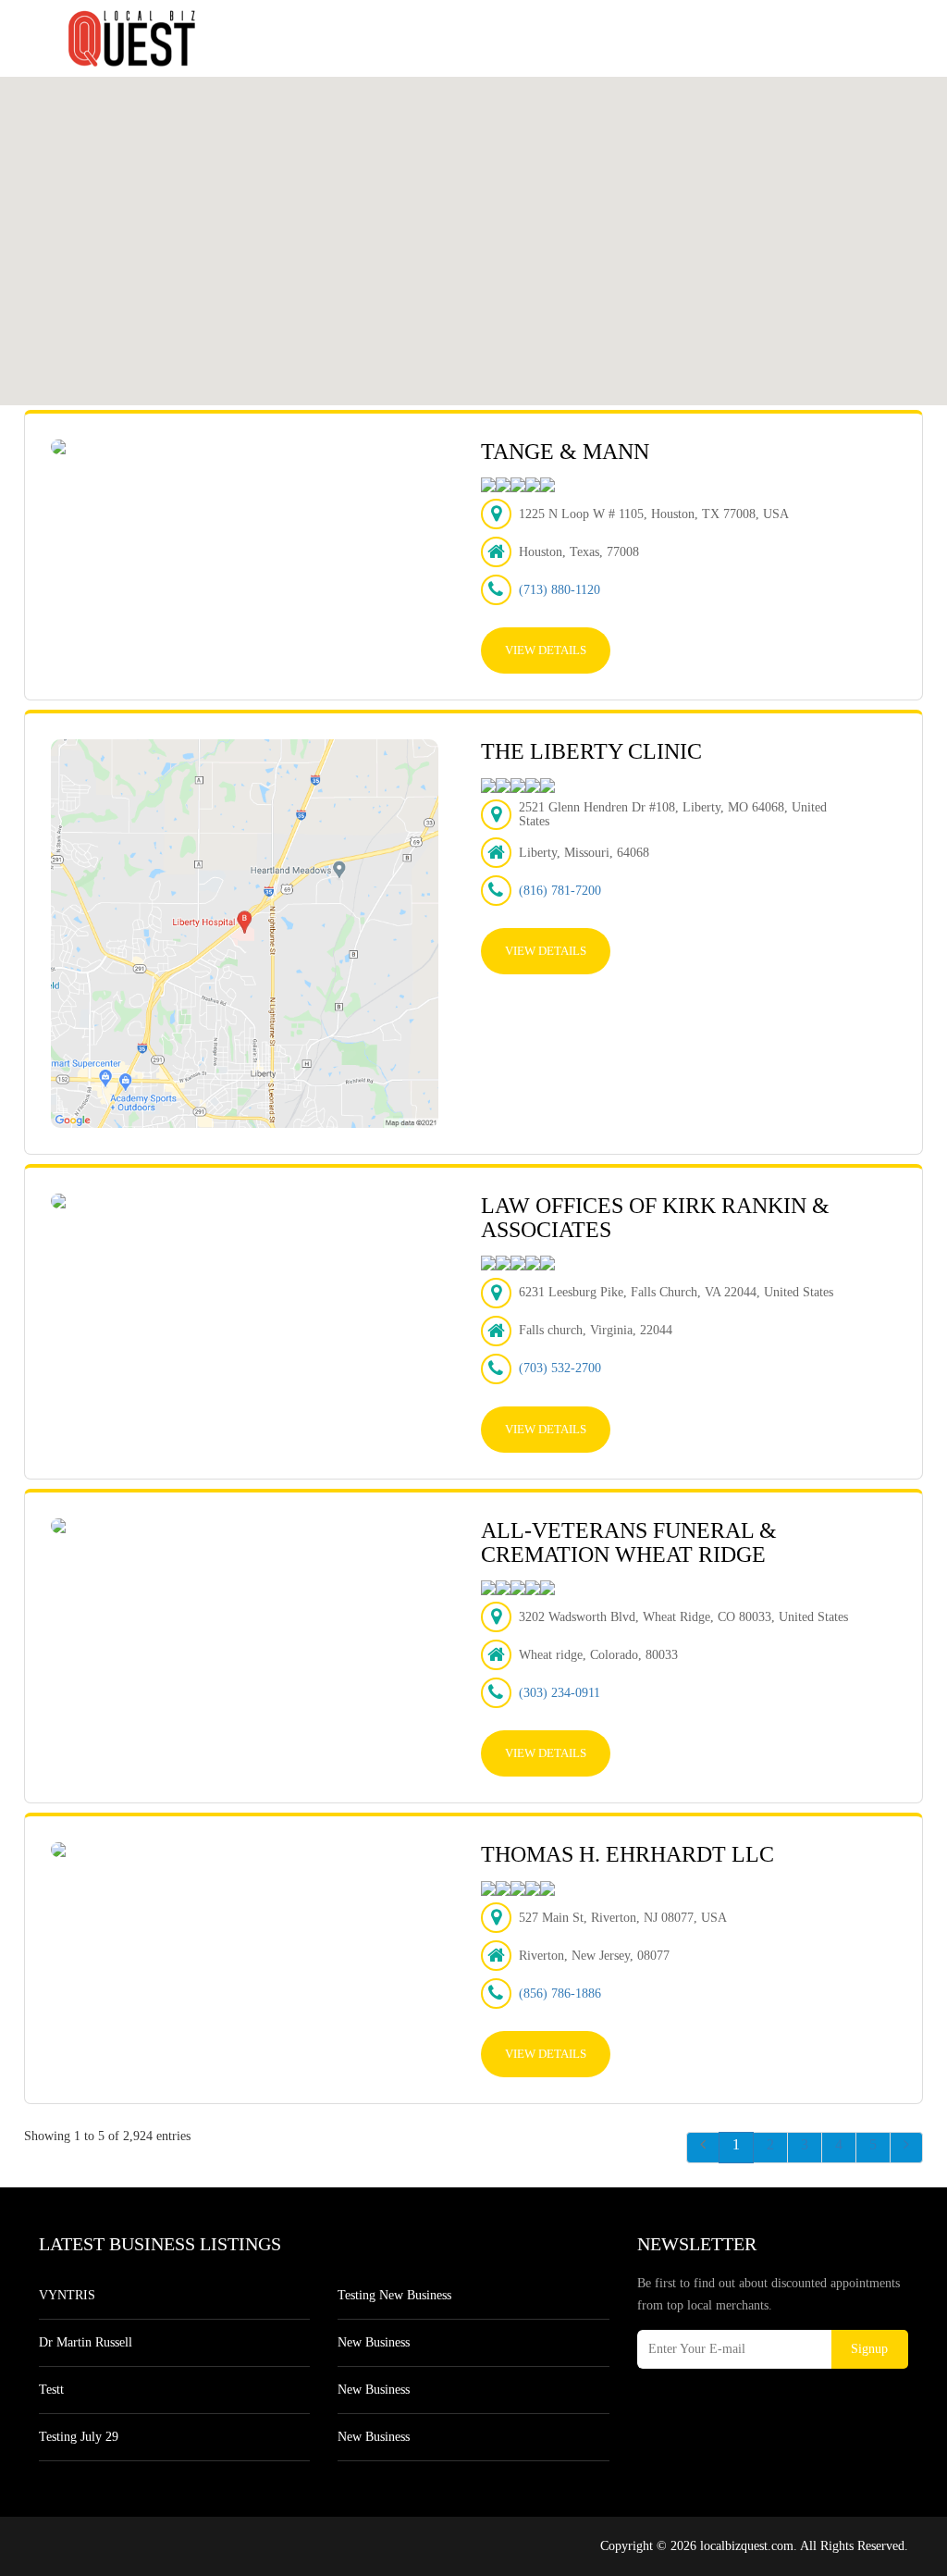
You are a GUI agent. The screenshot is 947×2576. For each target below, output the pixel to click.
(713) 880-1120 (560, 590)
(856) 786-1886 (560, 1994)
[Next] (906, 2148)
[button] (648, 202)
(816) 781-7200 (560, 891)
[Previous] (703, 2148)
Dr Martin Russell (86, 2342)
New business (374, 2342)
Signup (869, 2349)
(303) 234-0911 (560, 1693)
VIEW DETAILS (546, 650)
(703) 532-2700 (560, 1368)
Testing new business (394, 2295)
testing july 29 (79, 2437)
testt (51, 2390)
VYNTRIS (67, 2295)
